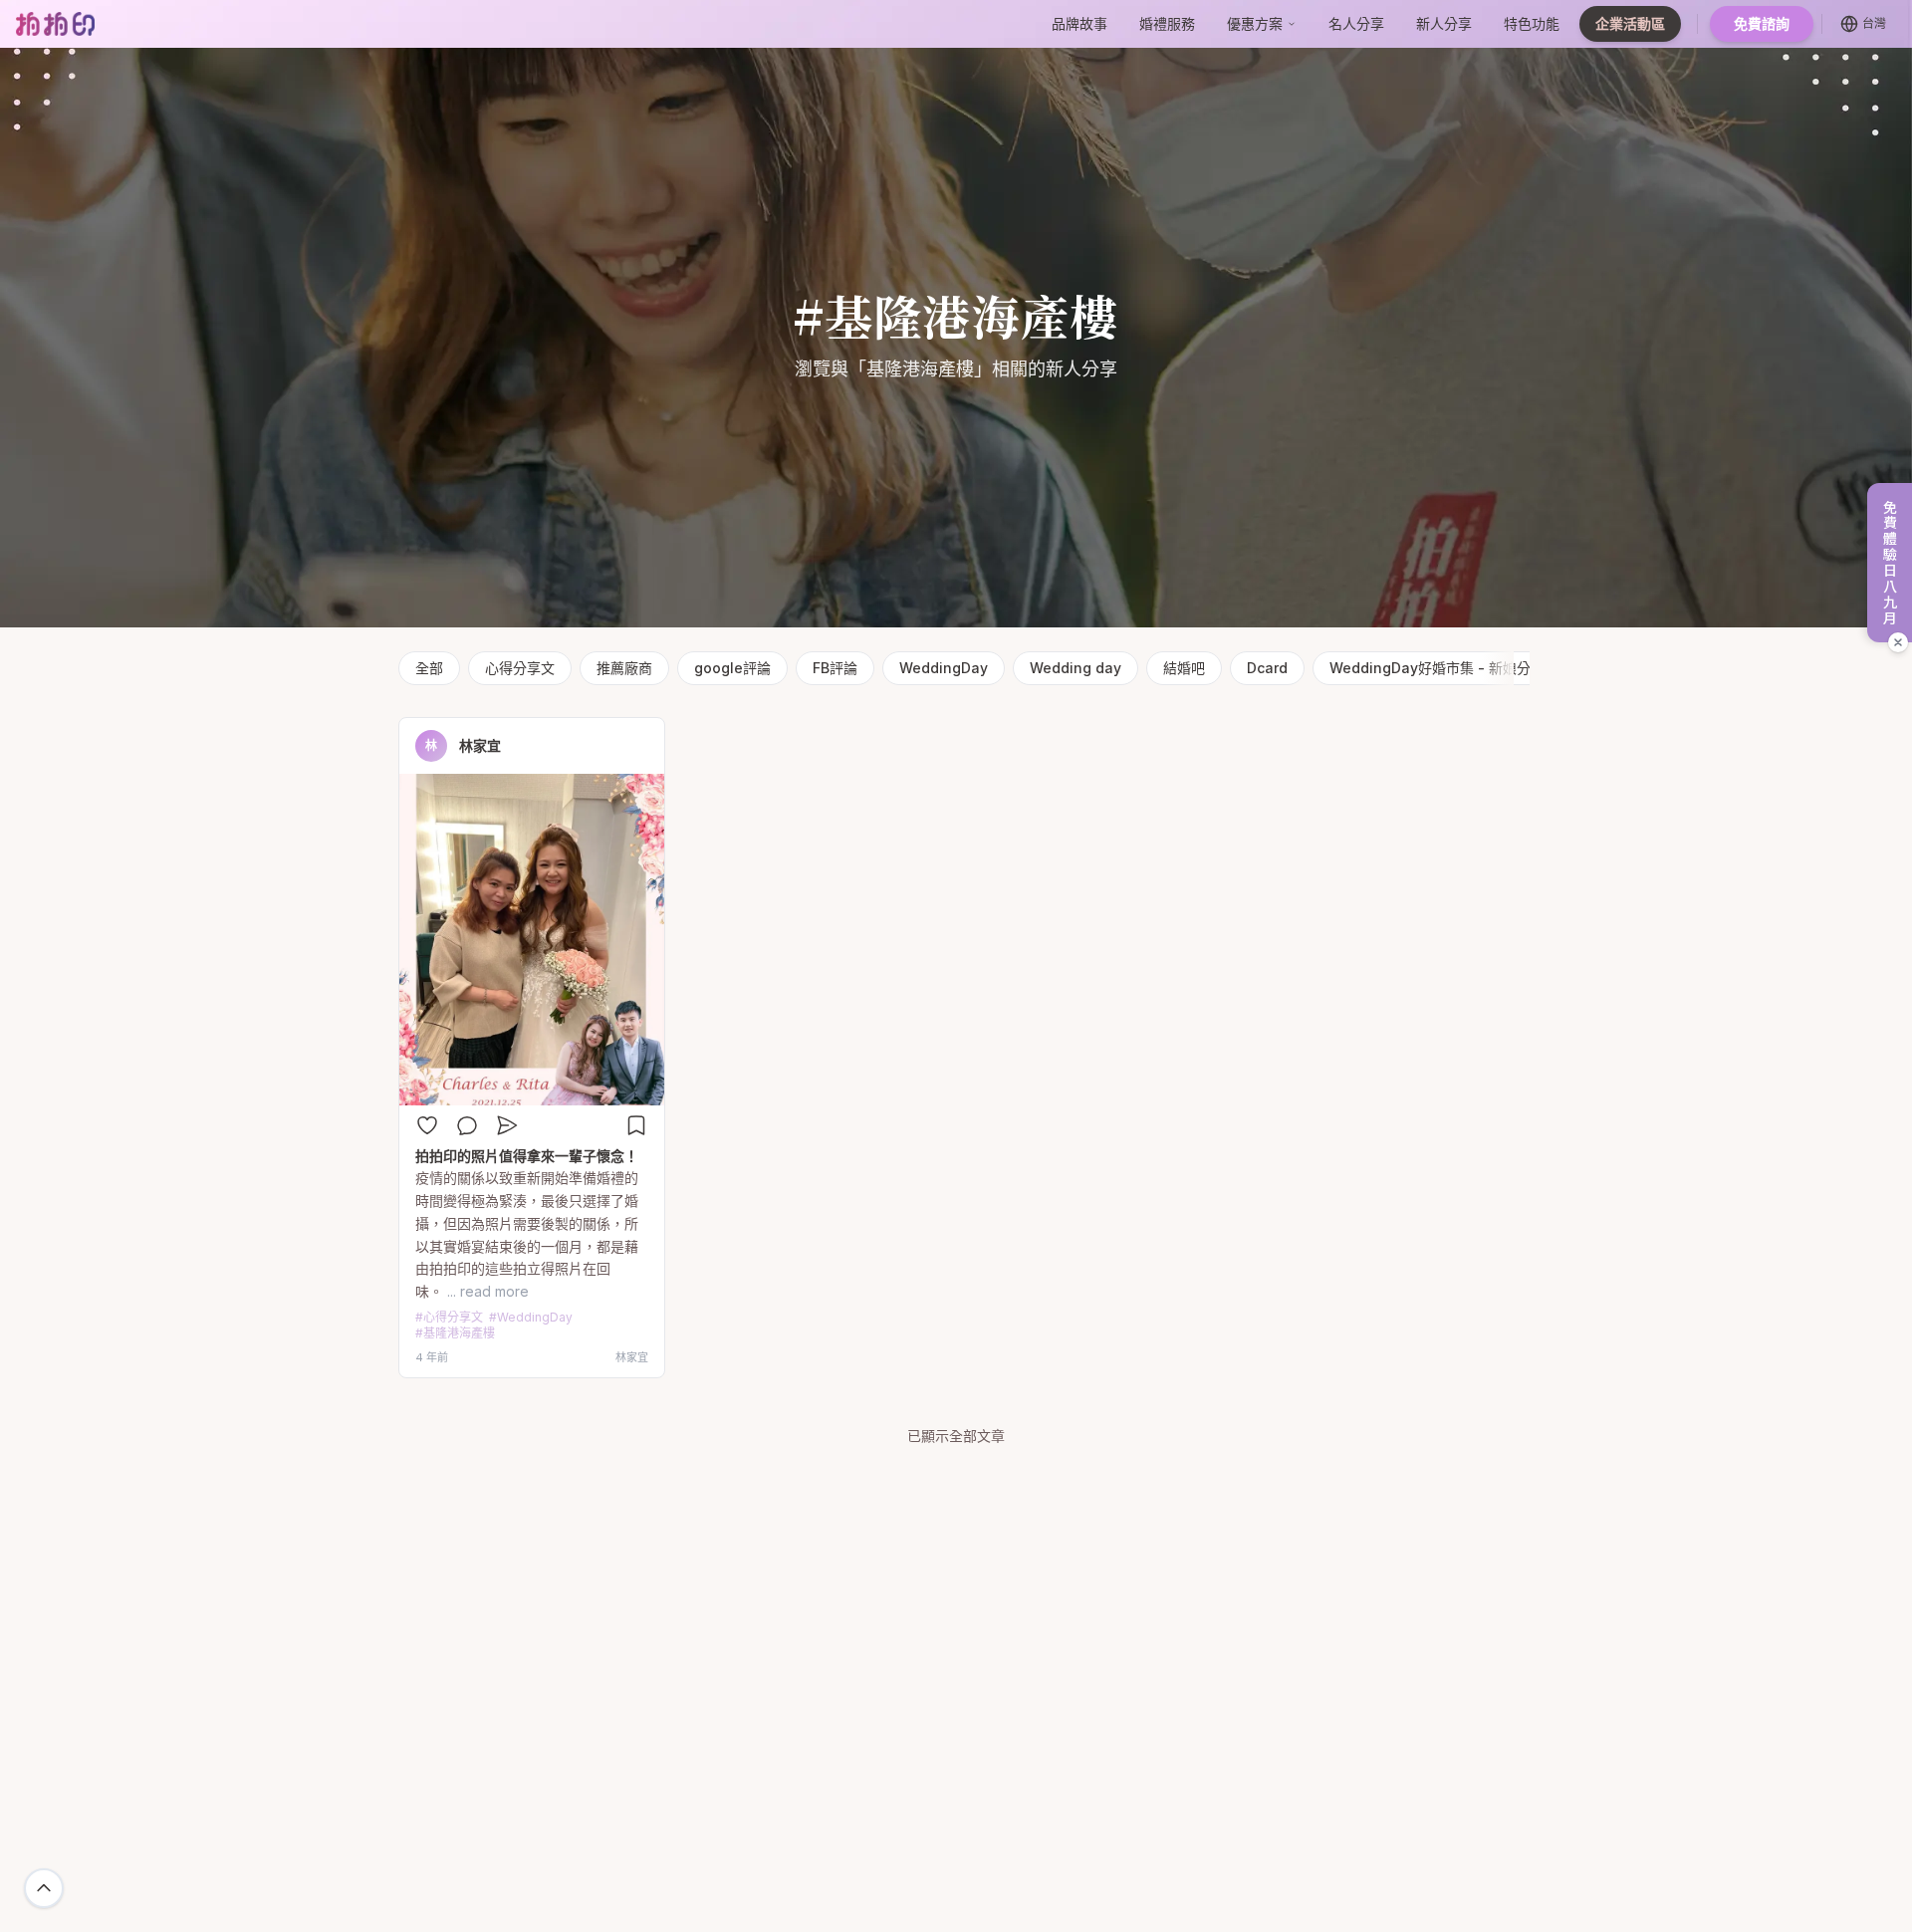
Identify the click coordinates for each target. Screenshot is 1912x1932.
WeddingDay (944, 668)
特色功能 (1532, 23)
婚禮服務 (1167, 23)
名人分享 (1356, 23)
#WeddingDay (531, 1317)
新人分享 (1444, 23)
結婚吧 (1184, 668)
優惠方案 (1255, 23)
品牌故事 (1079, 23)
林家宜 (480, 745)
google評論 (732, 668)
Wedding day (1075, 668)
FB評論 (835, 668)
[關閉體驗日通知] (1898, 642)
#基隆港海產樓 (455, 1333)
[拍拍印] (55, 23)
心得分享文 (520, 668)
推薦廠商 (624, 668)
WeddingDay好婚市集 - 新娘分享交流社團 (1465, 668)
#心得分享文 (449, 1317)
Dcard (1267, 668)
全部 (429, 668)
